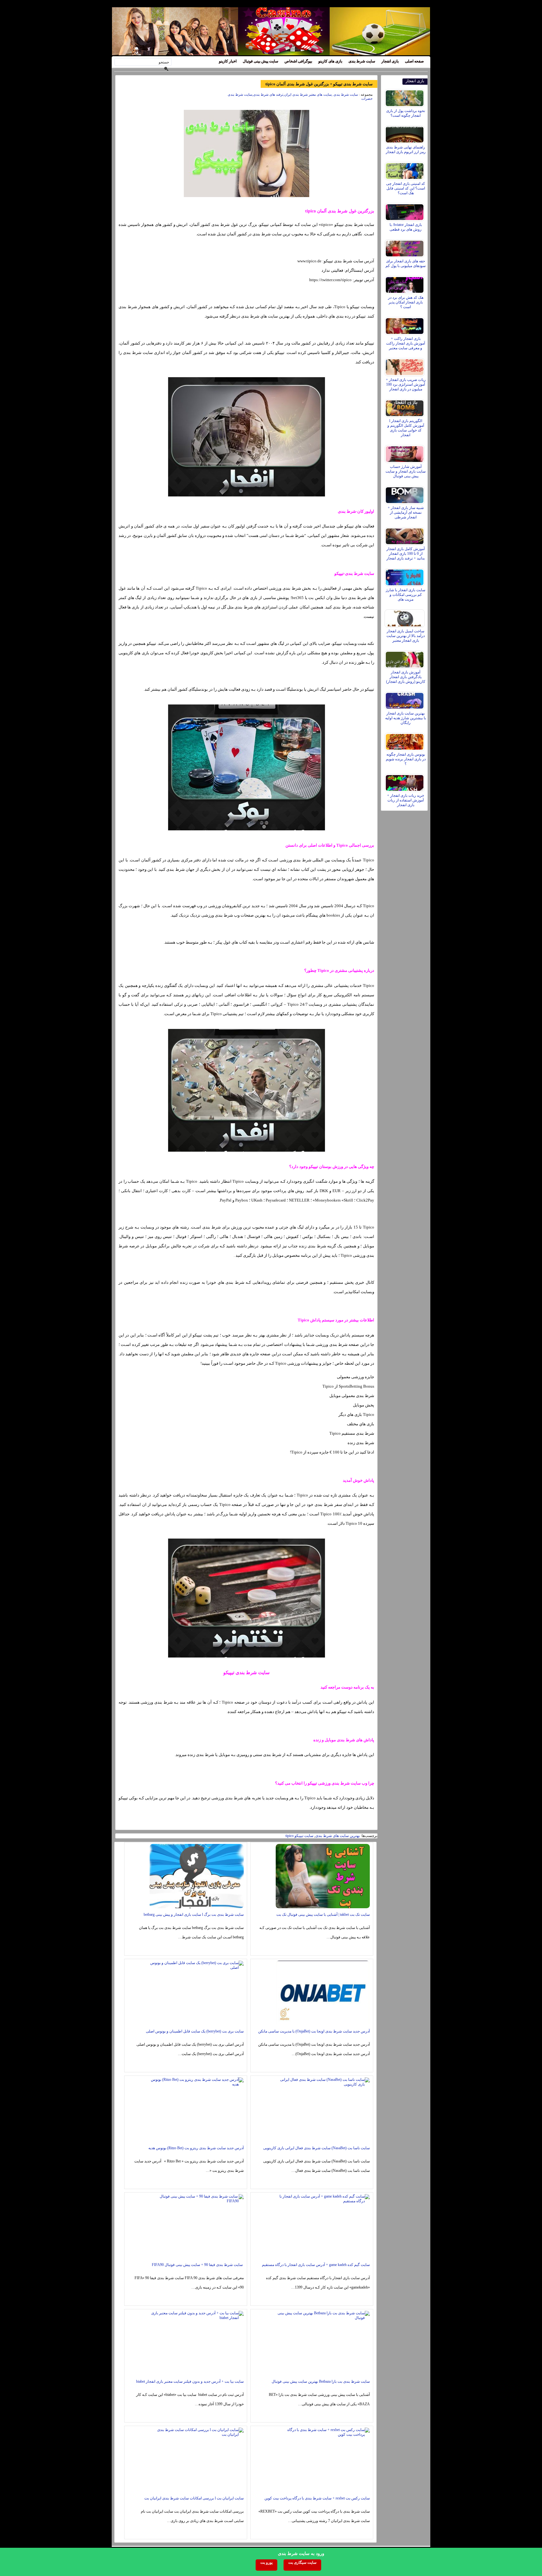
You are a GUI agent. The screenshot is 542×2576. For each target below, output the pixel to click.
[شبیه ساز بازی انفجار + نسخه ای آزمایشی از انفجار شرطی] (405, 494)
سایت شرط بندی (362, 61)
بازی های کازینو (330, 61)
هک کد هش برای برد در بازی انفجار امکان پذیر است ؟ (406, 302)
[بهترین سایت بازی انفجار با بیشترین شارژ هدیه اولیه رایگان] (405, 699)
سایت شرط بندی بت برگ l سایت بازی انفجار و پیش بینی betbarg (194, 1915)
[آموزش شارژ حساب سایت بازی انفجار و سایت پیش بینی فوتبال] (405, 453)
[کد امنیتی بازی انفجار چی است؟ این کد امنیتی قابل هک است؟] (405, 169)
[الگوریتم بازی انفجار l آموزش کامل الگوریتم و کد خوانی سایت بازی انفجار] (405, 407)
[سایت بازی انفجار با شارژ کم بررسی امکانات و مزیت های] (405, 576)
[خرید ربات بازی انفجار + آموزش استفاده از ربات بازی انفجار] (405, 781)
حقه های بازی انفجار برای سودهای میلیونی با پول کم (406, 263)
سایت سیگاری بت (302, 2563)
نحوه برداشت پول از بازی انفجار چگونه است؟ (406, 113)
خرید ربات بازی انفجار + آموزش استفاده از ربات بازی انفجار (406, 800)
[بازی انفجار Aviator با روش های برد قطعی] (405, 211)
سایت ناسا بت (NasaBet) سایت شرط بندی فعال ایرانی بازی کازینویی (316, 2148)
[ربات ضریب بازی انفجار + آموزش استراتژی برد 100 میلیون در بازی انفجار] (405, 366)
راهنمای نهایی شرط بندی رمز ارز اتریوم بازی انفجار (406, 150)
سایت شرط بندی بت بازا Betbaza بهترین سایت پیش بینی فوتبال (321, 2381)
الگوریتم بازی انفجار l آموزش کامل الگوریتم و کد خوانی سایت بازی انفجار (406, 428)
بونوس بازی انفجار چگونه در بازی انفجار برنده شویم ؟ (406, 759)
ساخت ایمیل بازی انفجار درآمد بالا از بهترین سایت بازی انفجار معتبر (406, 636)
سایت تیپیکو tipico (299, 1836)
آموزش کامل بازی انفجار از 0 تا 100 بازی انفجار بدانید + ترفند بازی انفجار (406, 554)
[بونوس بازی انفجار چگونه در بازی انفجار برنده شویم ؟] (405, 740)
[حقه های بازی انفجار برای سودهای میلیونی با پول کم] (405, 247)
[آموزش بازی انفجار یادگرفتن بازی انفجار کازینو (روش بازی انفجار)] (405, 658)
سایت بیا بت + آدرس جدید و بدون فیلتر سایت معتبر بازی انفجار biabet (190, 2381)
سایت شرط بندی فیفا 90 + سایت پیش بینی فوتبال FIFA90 (198, 2265)
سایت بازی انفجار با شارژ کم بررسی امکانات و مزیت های (406, 595)
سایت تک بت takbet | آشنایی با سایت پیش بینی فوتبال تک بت (323, 1915)
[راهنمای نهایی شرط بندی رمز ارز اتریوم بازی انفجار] (405, 133)
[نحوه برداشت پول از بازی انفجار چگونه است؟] (405, 97)
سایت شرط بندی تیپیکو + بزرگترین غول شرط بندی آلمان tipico (319, 84)
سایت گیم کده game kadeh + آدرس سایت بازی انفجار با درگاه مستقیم (316, 2265)
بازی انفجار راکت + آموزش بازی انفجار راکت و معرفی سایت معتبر (406, 343)
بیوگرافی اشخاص (298, 61)
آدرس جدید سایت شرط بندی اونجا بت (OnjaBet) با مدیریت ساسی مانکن (314, 2031)
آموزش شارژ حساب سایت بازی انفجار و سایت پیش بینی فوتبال (406, 471)
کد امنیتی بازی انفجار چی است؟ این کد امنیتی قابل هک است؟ (406, 188)
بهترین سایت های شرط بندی (337, 1836)
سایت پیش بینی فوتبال (260, 61)
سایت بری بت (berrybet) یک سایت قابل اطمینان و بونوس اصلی (195, 2031)
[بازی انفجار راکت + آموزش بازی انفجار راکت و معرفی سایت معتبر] (405, 324)
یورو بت (266, 2563)
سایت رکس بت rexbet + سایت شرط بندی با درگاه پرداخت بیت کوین (317, 2498)
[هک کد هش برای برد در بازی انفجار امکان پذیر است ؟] (405, 283)
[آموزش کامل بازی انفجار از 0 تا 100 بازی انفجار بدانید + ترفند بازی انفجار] (405, 535)
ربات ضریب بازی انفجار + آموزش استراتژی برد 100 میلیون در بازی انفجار (406, 384)
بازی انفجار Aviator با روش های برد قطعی (406, 227)
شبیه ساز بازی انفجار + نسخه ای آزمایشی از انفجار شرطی (406, 512)
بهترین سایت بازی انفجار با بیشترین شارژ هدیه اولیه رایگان (406, 718)
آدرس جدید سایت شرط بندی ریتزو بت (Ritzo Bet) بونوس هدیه (196, 2148)
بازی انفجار (390, 61)
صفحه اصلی (414, 61)
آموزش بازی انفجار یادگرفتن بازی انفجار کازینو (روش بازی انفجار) (406, 677)
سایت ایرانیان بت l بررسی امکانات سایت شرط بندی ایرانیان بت (194, 2498)
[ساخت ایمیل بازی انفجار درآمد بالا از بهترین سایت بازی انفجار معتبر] (405, 617)
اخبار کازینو (228, 61)
